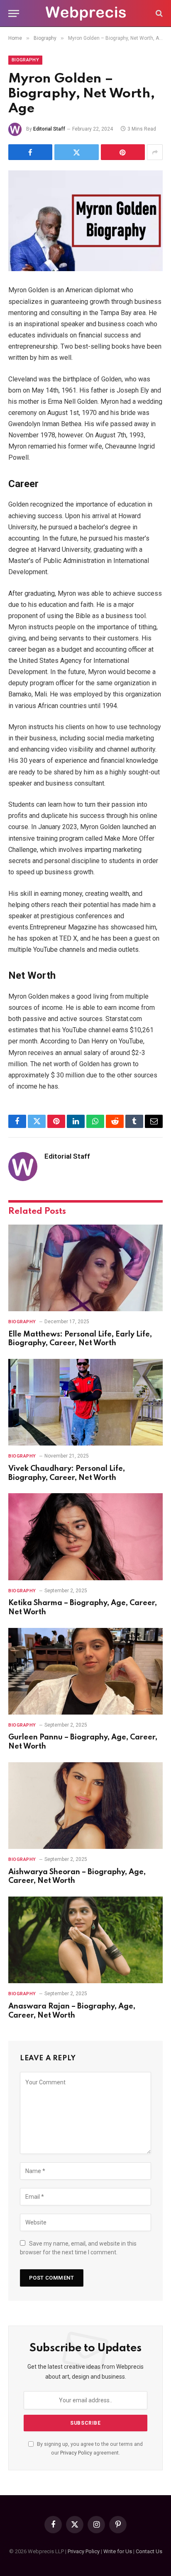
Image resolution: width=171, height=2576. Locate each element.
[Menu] (14, 13)
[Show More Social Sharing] (155, 152)
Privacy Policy (76, 2453)
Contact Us (149, 2551)
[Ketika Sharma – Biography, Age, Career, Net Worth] (85, 1537)
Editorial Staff (49, 129)
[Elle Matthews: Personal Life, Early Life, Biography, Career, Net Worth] (85, 1268)
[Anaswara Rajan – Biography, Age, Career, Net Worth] (85, 1940)
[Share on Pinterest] (123, 152)
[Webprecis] (85, 13)
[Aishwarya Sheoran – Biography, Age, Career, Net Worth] (85, 1806)
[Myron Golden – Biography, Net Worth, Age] (85, 221)
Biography (25, 60)
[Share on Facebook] (30, 152)
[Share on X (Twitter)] (76, 152)
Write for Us (118, 2551)
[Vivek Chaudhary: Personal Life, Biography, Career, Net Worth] (85, 1402)
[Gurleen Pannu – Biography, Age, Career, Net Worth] (85, 1671)
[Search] (158, 13)
